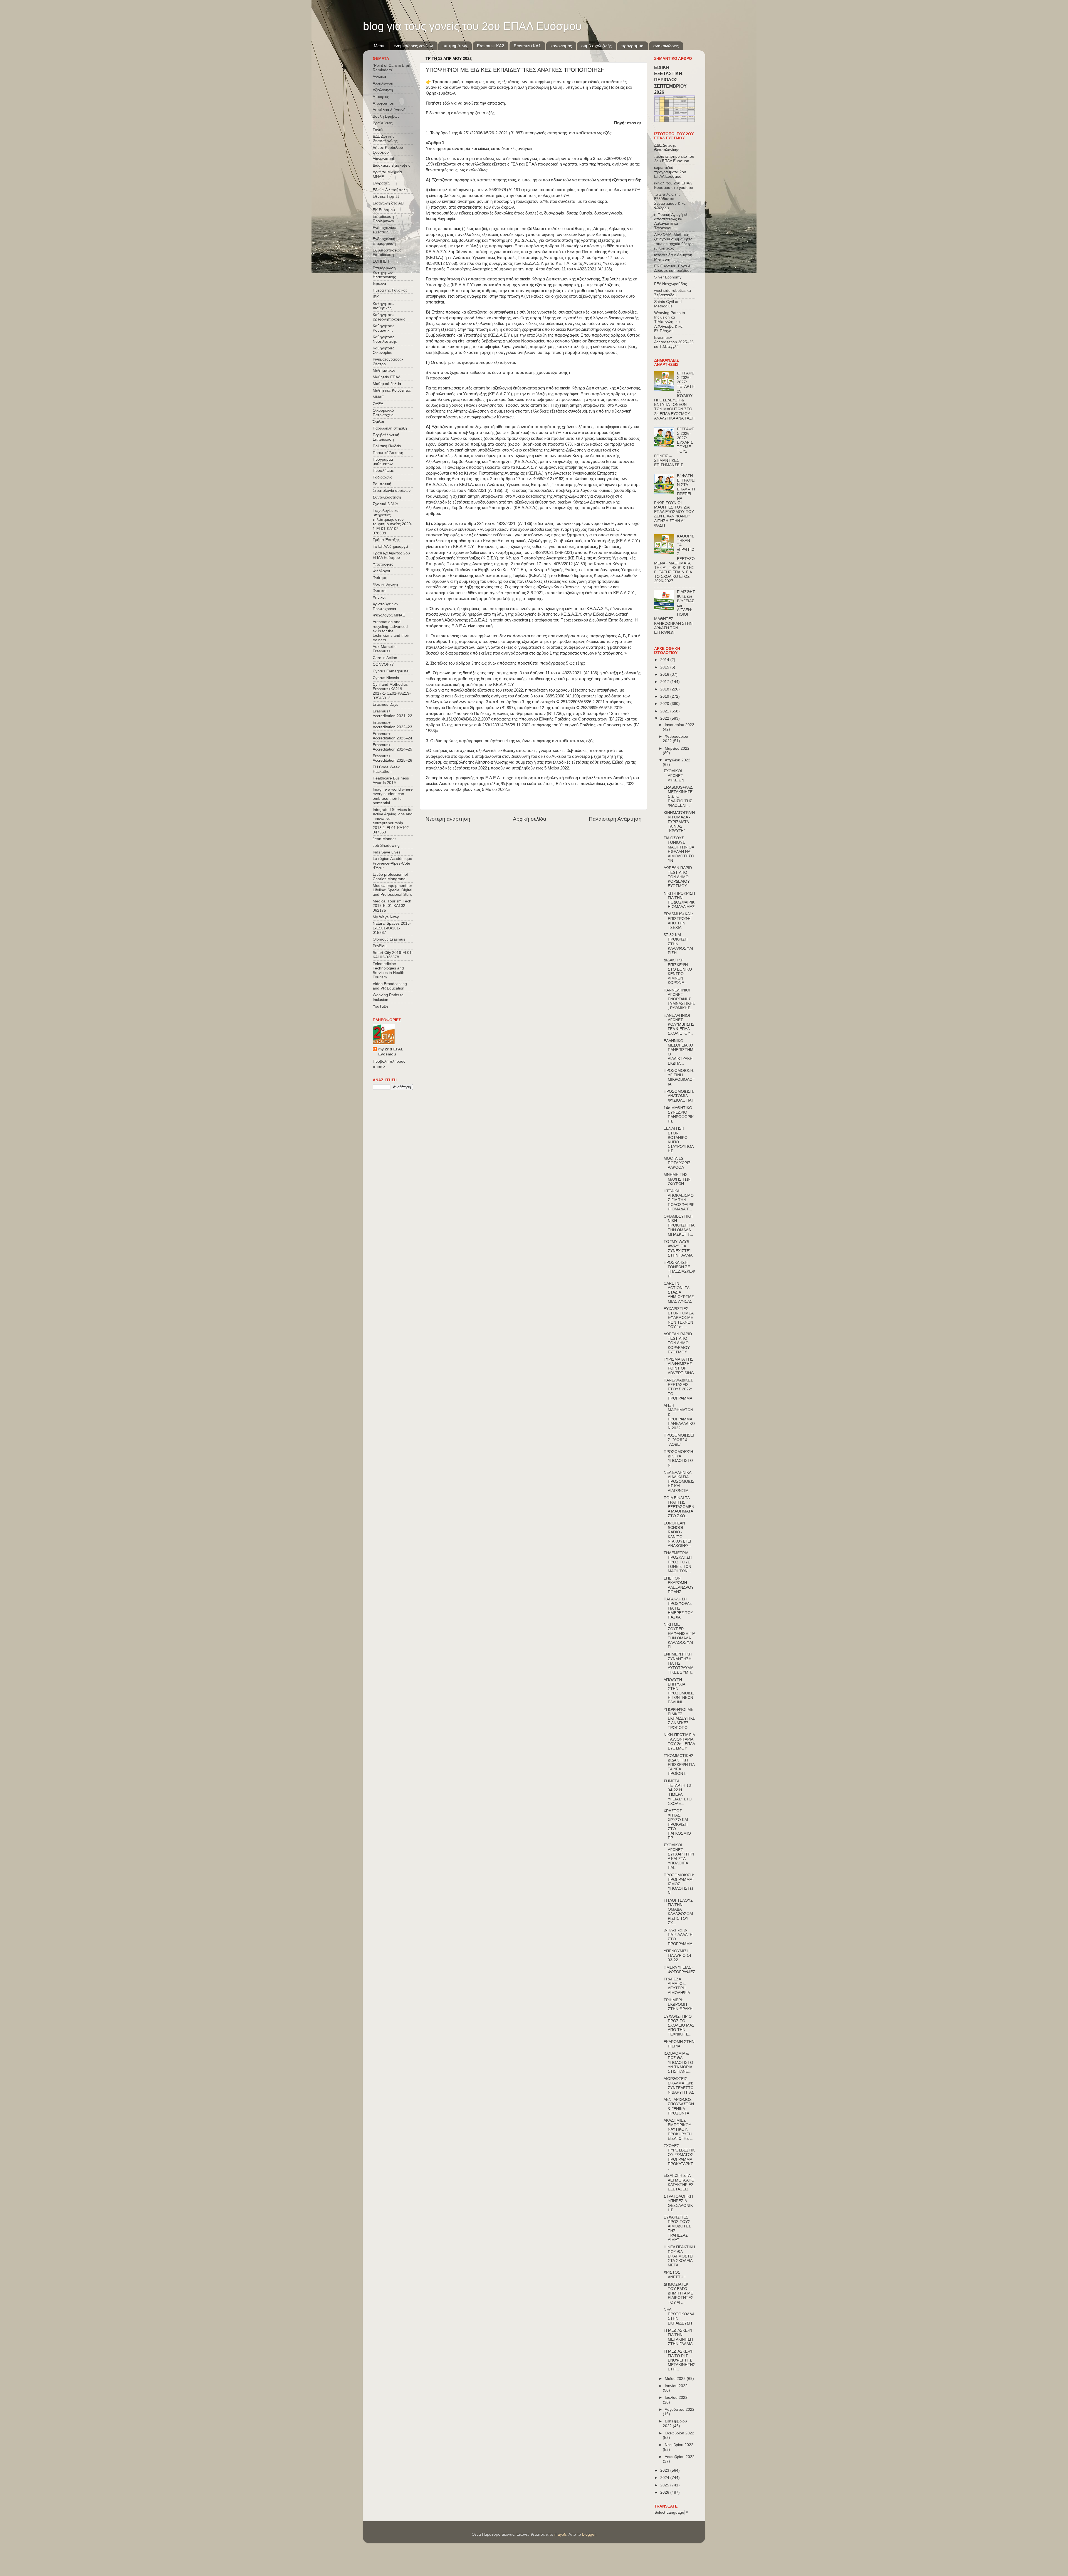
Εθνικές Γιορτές (386, 197)
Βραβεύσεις (383, 123)
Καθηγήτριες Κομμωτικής (384, 328)
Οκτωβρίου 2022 (679, 2433)
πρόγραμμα (632, 46)
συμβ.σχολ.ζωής (596, 46)
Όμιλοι (378, 422)
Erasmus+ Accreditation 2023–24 (392, 736)
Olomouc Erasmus (389, 939)
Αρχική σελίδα (530, 819)
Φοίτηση (380, 578)
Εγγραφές (381, 183)
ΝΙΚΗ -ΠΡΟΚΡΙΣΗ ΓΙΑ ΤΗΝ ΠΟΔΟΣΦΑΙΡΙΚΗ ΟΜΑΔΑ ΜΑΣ (679, 900)
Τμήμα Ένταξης (386, 540)
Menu (379, 46)
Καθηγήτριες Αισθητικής (384, 306)
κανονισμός (561, 46)
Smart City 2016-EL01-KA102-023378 (393, 955)
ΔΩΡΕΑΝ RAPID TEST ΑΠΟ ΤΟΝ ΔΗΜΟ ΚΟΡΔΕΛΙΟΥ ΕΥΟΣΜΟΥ (678, 877)
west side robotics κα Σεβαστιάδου (673, 293)
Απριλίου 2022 (678, 760)
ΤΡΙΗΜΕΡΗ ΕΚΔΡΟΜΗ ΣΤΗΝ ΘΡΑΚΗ (678, 2004)
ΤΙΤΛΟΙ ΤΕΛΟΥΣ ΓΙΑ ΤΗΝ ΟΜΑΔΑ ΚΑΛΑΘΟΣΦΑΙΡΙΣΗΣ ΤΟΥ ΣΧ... (678, 1912)
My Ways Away (386, 917)
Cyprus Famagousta (391, 671)
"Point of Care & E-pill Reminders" (392, 68)
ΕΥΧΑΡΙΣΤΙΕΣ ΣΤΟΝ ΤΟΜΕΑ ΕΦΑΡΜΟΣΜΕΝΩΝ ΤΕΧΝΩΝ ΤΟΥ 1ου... (678, 1318)
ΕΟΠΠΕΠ (381, 261)
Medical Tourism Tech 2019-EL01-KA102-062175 (392, 906)
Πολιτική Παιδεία (387, 446)
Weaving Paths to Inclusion (388, 997)
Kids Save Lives (387, 852)
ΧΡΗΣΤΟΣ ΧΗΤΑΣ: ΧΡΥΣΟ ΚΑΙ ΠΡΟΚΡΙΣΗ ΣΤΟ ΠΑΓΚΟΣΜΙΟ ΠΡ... (677, 1824)
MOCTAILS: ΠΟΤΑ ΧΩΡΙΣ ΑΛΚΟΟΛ (677, 1163)
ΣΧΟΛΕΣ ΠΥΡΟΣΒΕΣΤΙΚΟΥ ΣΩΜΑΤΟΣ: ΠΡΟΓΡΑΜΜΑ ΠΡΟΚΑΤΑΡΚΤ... (679, 2157)
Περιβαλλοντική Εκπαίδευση (386, 437)
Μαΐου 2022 (676, 2379)
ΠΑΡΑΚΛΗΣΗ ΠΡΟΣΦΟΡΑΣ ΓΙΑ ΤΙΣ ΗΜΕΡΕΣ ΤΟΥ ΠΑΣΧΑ (678, 1608)
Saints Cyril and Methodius (668, 304)
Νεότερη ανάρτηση (448, 819)
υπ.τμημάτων (455, 46)
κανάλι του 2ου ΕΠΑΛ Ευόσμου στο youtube (674, 185)
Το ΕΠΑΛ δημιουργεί (390, 546)
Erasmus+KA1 (527, 46)
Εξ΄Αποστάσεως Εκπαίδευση (387, 252)
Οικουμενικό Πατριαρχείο (383, 413)
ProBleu (380, 946)
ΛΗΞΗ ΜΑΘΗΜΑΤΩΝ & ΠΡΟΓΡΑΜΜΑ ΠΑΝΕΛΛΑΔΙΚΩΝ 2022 (679, 1417)
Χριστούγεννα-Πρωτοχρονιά (385, 606)
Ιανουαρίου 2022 (679, 725)
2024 (665, 2478)
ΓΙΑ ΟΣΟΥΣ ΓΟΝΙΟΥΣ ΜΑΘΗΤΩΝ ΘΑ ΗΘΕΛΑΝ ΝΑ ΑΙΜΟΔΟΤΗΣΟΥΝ (679, 849)
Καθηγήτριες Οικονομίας (384, 350)
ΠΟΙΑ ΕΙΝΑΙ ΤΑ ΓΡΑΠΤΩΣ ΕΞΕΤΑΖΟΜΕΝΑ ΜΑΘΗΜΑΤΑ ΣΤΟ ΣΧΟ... (679, 1507)
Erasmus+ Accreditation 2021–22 (392, 713)
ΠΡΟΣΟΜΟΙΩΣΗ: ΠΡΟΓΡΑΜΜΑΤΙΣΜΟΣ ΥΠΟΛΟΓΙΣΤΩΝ (679, 1884)
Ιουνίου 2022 (676, 2386)
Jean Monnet (384, 839)
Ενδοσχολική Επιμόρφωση (384, 241)
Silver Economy (668, 277)
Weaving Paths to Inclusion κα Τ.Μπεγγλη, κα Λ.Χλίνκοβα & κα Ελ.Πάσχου (670, 322)
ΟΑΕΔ (378, 404)
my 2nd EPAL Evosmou (391, 1052)
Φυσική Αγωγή (385, 584)
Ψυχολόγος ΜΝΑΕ (389, 615)
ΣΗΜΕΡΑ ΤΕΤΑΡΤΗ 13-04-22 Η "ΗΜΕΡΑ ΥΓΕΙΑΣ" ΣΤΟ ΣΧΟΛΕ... (678, 1792)
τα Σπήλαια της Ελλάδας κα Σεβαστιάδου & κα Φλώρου (670, 201)
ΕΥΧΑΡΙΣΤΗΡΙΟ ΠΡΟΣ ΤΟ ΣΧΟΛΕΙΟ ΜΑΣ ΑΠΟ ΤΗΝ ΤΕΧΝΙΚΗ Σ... (679, 2025)
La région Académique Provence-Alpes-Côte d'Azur (392, 863)
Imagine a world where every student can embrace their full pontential (393, 796)
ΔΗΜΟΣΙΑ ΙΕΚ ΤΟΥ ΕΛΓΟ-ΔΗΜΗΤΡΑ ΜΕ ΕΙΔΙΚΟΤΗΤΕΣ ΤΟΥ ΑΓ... (678, 2293)
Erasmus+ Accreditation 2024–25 (392, 747)
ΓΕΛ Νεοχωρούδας (671, 284)
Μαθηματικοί (384, 370)
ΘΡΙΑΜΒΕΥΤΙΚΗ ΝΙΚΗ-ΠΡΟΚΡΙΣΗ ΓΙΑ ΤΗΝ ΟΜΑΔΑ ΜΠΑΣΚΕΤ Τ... (679, 1225)
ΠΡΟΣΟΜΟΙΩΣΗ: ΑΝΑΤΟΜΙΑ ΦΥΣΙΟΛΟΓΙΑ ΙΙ (679, 1096)
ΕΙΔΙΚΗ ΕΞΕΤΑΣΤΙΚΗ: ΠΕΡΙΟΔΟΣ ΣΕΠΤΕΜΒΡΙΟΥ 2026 (670, 80)
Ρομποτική (382, 484)
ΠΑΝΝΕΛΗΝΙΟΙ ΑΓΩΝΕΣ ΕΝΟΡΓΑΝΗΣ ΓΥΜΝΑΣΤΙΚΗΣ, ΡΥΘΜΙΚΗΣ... (679, 999)
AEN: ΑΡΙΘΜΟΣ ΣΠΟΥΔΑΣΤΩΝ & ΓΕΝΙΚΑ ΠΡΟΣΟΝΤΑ (679, 2106)
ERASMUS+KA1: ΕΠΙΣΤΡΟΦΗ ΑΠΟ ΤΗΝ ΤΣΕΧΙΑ (678, 921)
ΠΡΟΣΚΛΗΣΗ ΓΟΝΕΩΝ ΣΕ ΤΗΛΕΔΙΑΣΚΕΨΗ (679, 1269)
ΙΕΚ (376, 297)
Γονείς (378, 130)
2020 (665, 704)
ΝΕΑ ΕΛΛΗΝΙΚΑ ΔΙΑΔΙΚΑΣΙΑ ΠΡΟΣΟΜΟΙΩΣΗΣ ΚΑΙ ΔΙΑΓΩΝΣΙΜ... (679, 1482)
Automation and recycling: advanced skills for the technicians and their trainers (391, 631)
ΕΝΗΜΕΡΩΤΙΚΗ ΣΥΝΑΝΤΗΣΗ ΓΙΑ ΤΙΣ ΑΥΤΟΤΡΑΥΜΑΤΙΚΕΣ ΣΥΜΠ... (679, 1663)
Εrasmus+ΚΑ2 (490, 46)
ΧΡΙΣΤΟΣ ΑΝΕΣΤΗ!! (675, 2275)
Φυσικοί (380, 591)
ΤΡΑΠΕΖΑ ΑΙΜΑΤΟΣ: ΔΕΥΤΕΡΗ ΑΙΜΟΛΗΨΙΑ (677, 1986)
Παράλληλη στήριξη (390, 428)
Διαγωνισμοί (383, 159)
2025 (665, 2485)
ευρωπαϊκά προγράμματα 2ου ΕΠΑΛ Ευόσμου (670, 172)
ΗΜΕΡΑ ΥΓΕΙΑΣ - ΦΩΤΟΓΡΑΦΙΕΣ (679, 1970)
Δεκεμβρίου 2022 (680, 2457)
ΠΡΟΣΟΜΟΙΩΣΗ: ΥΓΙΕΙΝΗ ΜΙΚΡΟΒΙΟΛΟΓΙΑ (679, 1077)
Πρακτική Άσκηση (388, 453)
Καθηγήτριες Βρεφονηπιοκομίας (389, 317)
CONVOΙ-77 (383, 664)
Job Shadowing (386, 846)
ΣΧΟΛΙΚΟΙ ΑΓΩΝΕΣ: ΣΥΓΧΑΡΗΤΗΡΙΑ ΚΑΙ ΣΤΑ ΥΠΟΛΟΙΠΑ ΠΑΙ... (679, 1856)
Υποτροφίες (383, 564)
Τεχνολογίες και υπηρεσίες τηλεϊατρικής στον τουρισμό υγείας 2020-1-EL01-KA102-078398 (392, 522)
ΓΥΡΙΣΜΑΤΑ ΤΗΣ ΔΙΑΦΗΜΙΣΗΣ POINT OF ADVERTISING (679, 1366)
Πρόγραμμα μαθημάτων (383, 462)
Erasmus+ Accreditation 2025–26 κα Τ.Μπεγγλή (674, 342)
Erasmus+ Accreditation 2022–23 (392, 725)
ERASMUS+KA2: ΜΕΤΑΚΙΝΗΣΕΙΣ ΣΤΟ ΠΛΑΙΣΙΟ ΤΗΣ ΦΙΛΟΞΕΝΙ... (679, 796)
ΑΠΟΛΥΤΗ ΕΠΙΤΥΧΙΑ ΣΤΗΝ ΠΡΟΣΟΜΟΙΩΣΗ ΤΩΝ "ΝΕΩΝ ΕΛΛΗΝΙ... (679, 1691)
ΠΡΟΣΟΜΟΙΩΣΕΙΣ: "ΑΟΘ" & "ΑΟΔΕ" (679, 1440)
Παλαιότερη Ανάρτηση (615, 819)
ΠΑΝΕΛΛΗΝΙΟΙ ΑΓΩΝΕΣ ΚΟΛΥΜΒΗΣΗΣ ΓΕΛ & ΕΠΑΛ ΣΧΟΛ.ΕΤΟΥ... (679, 1025)
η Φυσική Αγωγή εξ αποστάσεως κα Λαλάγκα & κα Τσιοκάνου (671, 221)
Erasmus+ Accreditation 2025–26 (392, 758)
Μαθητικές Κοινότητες (392, 390)
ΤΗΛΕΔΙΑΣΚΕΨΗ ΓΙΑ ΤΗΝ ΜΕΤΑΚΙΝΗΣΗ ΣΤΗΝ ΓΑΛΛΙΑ (679, 2337)
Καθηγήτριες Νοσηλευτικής (385, 339)
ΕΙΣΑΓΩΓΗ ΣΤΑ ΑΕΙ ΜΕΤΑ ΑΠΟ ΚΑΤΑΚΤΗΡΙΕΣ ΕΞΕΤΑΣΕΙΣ (679, 2182)
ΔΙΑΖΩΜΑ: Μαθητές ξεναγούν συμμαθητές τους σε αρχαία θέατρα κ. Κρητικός (674, 241)
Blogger (589, 2534)
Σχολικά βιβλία (385, 504)
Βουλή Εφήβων (386, 116)
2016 (665, 674)
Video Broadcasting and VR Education (390, 986)
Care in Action (385, 658)
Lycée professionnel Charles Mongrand (390, 877)
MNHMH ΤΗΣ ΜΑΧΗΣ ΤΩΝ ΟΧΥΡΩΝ (677, 1179)
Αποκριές (381, 97)
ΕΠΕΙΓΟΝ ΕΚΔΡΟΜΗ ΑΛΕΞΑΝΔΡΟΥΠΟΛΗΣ (679, 1585)
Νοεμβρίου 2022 (679, 2445)
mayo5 (560, 2534)
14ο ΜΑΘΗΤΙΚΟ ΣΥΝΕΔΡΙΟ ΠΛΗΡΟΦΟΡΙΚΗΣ (679, 1115)
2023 (665, 2470)
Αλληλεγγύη (383, 83)
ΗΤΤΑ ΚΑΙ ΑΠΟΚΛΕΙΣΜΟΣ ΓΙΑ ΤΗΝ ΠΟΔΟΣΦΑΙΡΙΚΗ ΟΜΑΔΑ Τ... (679, 1200)
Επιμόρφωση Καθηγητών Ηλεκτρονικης (384, 272)
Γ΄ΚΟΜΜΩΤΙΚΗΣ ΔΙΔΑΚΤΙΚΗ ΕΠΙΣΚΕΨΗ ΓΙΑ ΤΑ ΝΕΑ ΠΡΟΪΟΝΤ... (679, 1765)
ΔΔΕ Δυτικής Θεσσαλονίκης (385, 139)
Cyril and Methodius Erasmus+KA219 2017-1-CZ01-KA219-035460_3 (392, 691)
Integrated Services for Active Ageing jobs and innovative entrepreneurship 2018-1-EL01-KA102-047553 (393, 821)
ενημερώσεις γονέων (413, 46)
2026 (665, 2492)
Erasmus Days (385, 705)
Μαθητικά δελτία (387, 384)
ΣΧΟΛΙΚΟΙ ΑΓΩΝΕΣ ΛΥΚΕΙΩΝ (674, 775)
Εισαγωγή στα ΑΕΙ (389, 203)
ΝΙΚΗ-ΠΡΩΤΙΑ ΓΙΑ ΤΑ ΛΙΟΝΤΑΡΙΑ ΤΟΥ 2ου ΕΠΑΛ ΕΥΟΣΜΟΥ (679, 1742)
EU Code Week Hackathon (386, 769)
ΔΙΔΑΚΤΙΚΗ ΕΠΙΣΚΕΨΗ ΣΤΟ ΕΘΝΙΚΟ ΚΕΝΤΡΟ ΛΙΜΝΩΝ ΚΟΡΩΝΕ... (678, 971)
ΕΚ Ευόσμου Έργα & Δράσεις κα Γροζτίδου (673, 268)
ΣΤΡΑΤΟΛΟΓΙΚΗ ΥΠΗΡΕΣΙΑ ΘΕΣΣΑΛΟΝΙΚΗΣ (678, 2203)
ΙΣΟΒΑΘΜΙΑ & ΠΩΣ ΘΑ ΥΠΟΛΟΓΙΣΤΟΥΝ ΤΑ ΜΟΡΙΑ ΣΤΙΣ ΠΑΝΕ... (678, 2062)
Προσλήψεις (383, 471)
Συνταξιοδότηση (387, 497)
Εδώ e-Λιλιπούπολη (390, 190)
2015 (665, 667)
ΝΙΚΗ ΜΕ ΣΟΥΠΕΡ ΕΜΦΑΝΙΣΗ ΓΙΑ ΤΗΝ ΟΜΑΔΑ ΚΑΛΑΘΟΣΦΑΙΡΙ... (679, 1636)
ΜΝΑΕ (378, 397)
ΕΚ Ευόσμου (384, 210)
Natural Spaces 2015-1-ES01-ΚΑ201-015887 (392, 928)
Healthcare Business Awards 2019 (391, 780)
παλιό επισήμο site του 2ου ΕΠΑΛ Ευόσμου (674, 159)
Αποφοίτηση (384, 103)
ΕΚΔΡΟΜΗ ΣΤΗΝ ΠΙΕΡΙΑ (679, 2044)
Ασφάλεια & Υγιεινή (389, 110)
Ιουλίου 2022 (676, 2398)
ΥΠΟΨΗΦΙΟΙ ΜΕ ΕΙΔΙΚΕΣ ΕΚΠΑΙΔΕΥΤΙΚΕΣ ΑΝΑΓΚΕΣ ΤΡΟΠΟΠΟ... (679, 1719)
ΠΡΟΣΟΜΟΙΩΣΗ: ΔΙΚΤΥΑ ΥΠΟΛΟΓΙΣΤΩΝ (679, 1459)
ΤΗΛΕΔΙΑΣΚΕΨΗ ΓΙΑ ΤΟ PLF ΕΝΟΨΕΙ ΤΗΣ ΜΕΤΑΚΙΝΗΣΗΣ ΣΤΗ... (679, 2360)
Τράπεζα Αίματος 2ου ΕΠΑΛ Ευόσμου (391, 555)
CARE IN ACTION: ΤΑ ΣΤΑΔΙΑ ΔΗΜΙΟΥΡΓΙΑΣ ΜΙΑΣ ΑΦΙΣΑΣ (679, 1292)
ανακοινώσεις (666, 46)
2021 (665, 711)
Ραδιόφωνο (383, 477)
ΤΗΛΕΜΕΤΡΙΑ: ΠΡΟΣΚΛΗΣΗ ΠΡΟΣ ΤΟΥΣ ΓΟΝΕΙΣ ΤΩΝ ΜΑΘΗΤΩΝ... (678, 1562)
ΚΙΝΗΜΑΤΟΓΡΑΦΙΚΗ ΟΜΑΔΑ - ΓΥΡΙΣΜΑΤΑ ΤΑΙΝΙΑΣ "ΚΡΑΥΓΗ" (679, 822)
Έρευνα (379, 284)
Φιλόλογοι (381, 571)
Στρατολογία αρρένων (392, 491)
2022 (665, 718)
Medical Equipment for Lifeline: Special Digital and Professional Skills (392, 890)
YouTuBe (381, 1006)
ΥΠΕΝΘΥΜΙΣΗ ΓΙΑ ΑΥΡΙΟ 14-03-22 (678, 1956)
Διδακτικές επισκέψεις (391, 165)
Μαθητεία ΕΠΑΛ (387, 377)
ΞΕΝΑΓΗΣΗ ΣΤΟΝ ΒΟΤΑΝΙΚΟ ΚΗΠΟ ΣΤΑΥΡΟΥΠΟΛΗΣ (679, 1140)
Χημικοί (379, 597)
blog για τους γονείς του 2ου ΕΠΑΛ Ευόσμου (472, 26)
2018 (665, 689)
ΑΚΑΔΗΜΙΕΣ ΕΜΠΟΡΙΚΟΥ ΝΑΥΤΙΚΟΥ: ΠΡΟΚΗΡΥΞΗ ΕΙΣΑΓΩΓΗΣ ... (678, 2130)
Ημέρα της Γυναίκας (390, 290)
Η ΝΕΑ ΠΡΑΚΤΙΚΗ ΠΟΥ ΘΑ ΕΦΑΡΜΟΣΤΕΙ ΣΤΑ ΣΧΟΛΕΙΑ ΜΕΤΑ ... (679, 2256)
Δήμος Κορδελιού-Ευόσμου (389, 150)
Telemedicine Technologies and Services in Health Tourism (389, 971)
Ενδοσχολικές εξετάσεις (385, 230)
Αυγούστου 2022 (680, 2410)
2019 (665, 696)
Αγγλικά (379, 77)
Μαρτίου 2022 (677, 748)
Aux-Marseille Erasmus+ (385, 649)
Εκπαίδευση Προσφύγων (383, 219)
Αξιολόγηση (383, 90)
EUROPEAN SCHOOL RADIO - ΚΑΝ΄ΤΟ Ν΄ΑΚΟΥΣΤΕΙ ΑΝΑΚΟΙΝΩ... (677, 1534)
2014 (665, 660)
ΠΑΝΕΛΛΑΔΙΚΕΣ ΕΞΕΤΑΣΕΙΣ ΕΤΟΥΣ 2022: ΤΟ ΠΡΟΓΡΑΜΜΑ (678, 1389)
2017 (665, 682)
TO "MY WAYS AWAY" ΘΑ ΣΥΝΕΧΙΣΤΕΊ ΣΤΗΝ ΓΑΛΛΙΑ (678, 1248)
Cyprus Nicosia (386, 678)
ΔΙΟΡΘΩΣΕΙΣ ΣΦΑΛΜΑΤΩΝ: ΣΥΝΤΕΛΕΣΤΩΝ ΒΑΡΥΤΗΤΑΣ (679, 2086)
